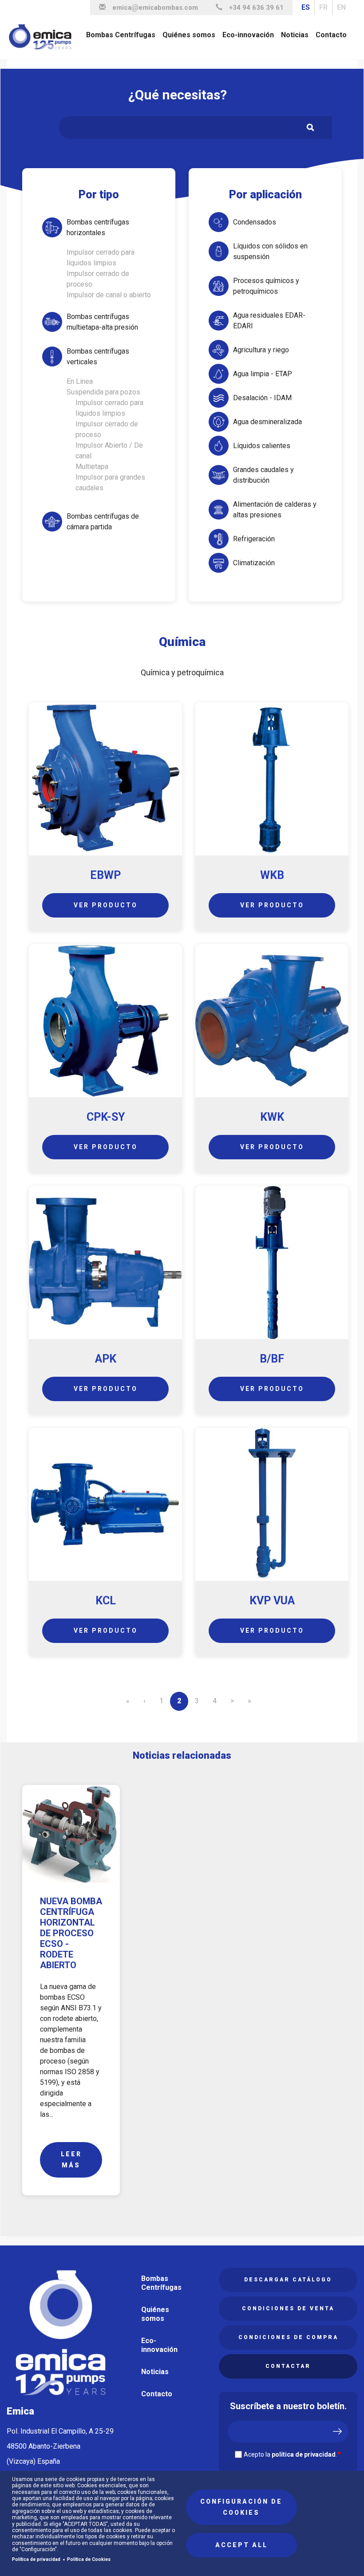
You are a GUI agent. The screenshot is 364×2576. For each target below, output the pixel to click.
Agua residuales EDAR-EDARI (269, 321)
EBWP (105, 875)
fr (323, 7)
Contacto (331, 35)
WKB (272, 875)
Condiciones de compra (288, 2337)
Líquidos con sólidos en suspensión (270, 251)
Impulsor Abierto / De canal (109, 451)
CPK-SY (106, 1117)
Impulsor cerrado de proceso (98, 279)
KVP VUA (272, 1601)
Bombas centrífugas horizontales (98, 227)
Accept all (241, 2545)
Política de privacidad (36, 2559)
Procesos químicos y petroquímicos (266, 286)
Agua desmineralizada (267, 422)
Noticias (295, 35)
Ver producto (106, 905)
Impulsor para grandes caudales (110, 483)
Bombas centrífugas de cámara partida (103, 522)
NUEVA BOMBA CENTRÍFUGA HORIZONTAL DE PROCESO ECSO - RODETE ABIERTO (71, 1933)
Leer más (71, 2160)
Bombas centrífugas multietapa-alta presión (102, 322)
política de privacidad (304, 2454)
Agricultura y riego (261, 350)
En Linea (80, 381)
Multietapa (92, 467)
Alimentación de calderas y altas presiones (275, 510)
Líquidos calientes (262, 446)
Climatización (254, 563)
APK (106, 1359)
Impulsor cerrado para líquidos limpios (101, 258)
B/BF (272, 1359)
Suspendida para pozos (103, 392)
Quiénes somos (189, 35)
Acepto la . (290, 2454)
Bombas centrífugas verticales (98, 356)
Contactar (288, 2366)
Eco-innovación (248, 35)
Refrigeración (254, 539)
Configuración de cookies (241, 2507)
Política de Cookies (89, 2559)
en (341, 7)
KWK (272, 1117)
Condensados (255, 222)
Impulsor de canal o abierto (109, 295)
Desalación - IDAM (262, 398)
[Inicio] (44, 37)
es (306, 7)
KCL (106, 1601)
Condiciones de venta (288, 2308)
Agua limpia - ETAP (263, 374)
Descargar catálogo (288, 2280)
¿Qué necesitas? (178, 95)
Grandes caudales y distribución (263, 475)
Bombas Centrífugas (121, 35)
